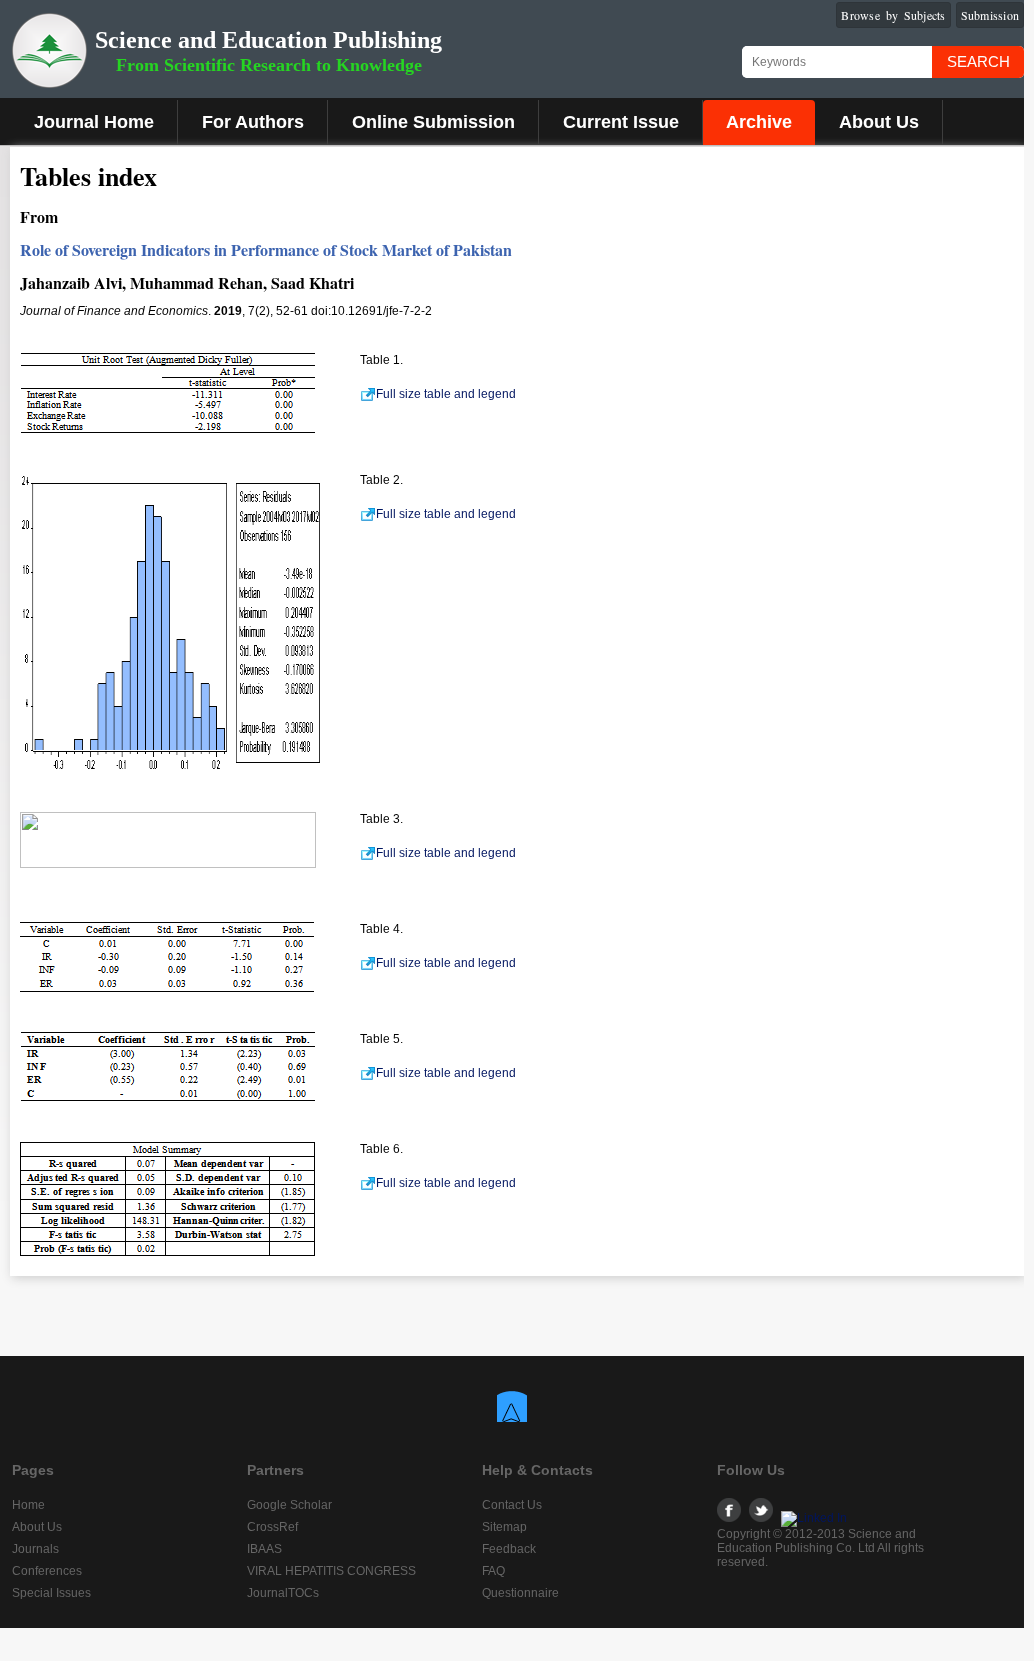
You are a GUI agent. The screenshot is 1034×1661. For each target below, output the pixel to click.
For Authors (253, 122)
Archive (759, 122)
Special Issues (51, 1593)
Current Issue (621, 122)
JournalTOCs (283, 1593)
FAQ (493, 1571)
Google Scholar (289, 1505)
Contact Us (512, 1505)
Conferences (47, 1571)
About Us (879, 122)
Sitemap (504, 1527)
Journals (35, 1549)
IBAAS (264, 1549)
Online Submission (433, 122)
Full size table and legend (446, 394)
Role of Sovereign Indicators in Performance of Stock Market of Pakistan (266, 249)
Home (28, 1505)
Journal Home (94, 122)
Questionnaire (520, 1593)
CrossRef (272, 1527)
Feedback (509, 1549)
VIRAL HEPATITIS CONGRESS (331, 1571)
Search (978, 61)
